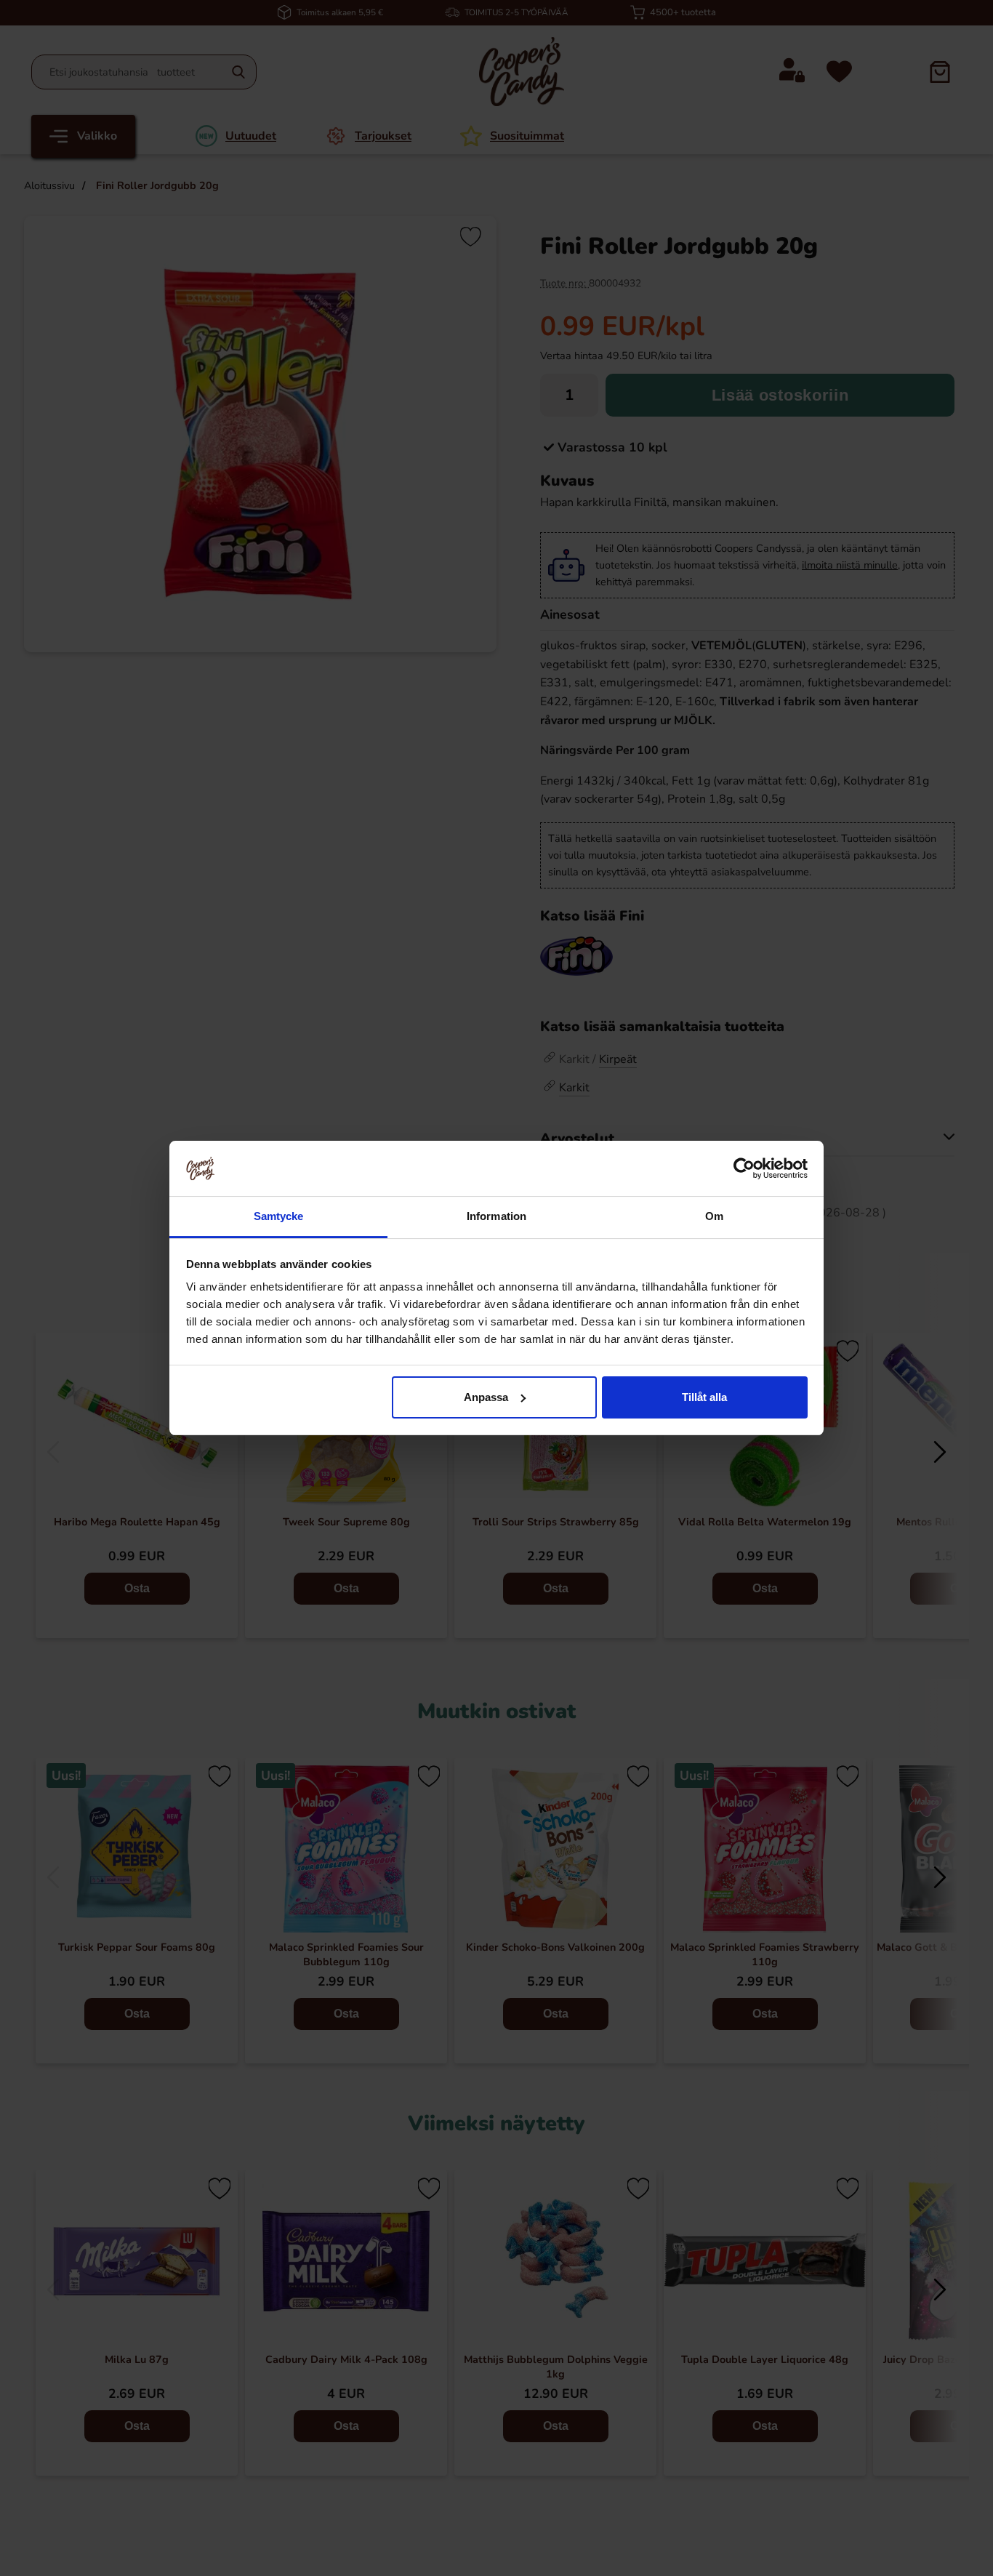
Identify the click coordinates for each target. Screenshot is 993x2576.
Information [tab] (496, 1216)
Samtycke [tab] (279, 1216)
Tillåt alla (704, 1397)
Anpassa (486, 1397)
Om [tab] (714, 1216)
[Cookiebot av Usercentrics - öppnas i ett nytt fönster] (744, 1168)
